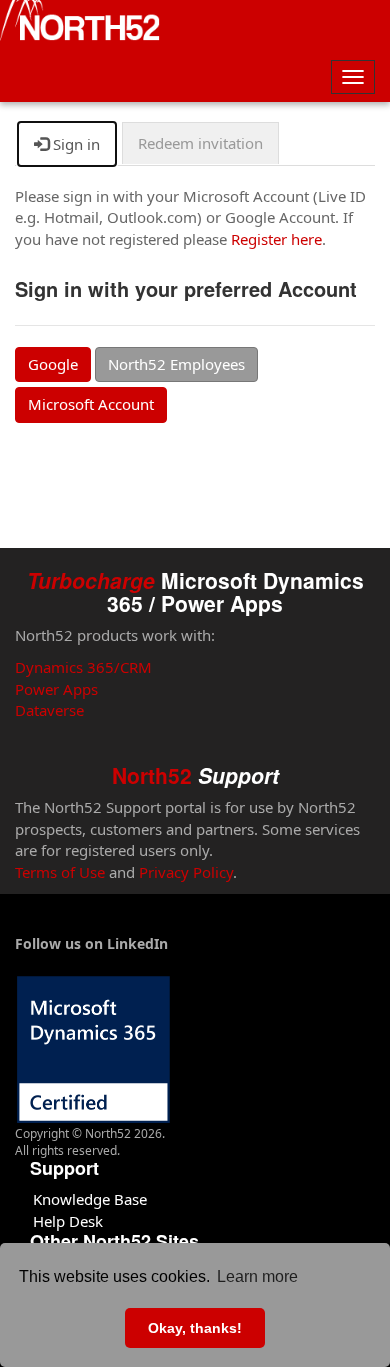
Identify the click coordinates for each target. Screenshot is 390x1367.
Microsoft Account (91, 404)
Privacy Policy (186, 872)
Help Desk (68, 1221)
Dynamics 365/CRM (83, 667)
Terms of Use (60, 872)
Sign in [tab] (74, 144)
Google (53, 364)
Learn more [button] (257, 1276)
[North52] (80, 23)
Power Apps (56, 689)
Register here (276, 239)
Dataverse (49, 710)
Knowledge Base (90, 1199)
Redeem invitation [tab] (200, 143)
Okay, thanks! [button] (195, 1328)
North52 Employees (176, 364)
